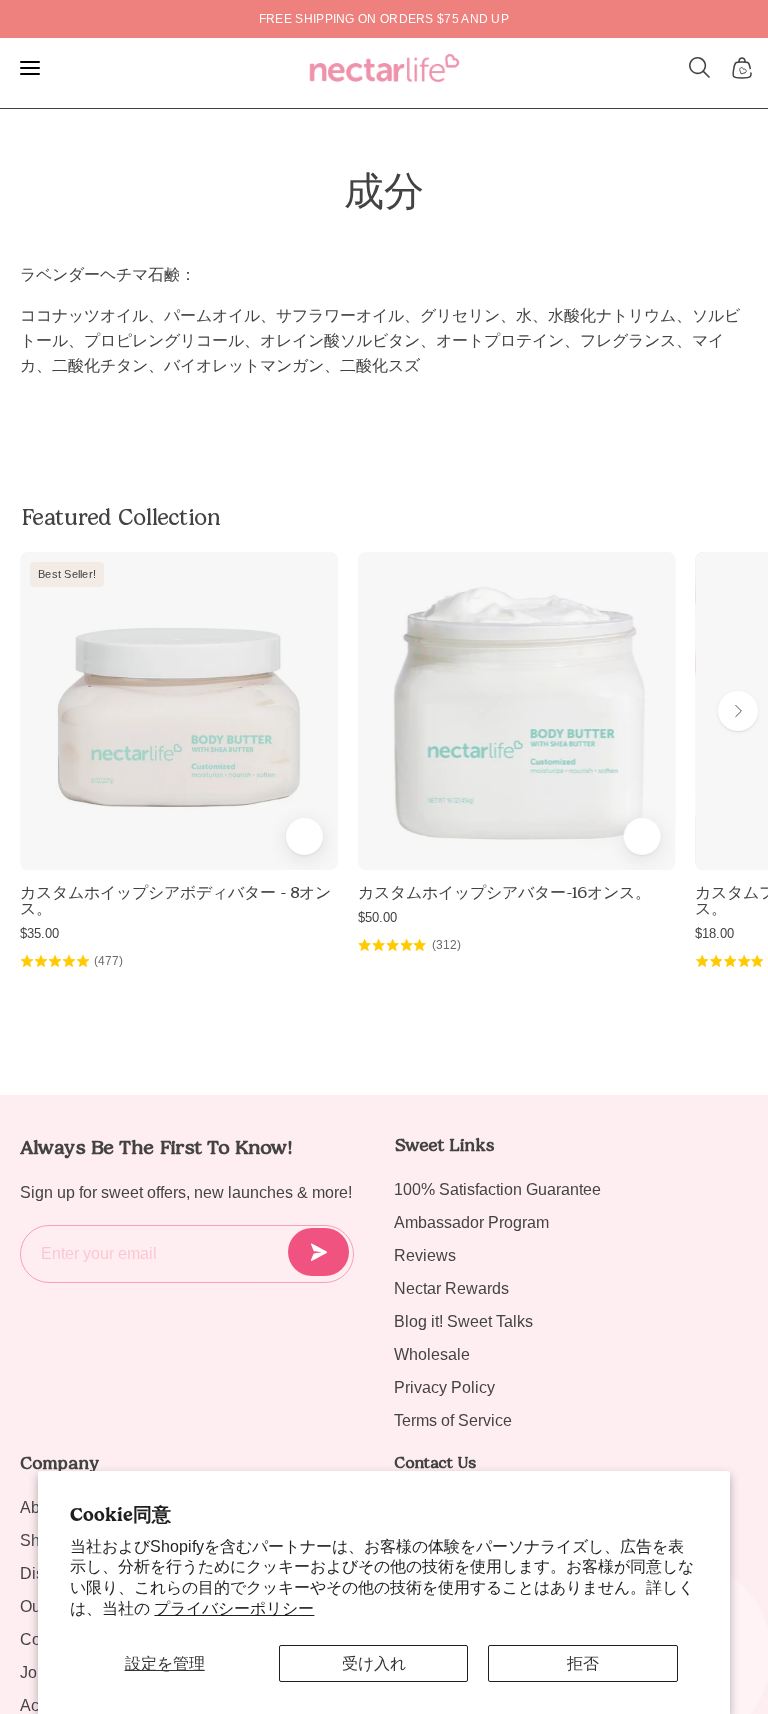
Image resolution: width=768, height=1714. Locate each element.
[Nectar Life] (384, 68)
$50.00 (377, 917)
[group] (384, 19)
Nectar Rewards (451, 1288)
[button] (700, 68)
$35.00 (39, 933)
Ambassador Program (471, 1222)
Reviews (425, 1255)
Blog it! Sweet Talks (463, 1321)
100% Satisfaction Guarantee (497, 1189)
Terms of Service (453, 1420)
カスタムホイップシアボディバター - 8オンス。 (175, 901)
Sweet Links (444, 1145)
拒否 (583, 1663)
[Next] (738, 711)
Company (59, 1463)
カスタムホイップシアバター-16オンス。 (504, 893)
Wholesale (432, 1354)
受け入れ (374, 1663)
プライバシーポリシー (234, 1608)
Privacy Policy (444, 1387)
